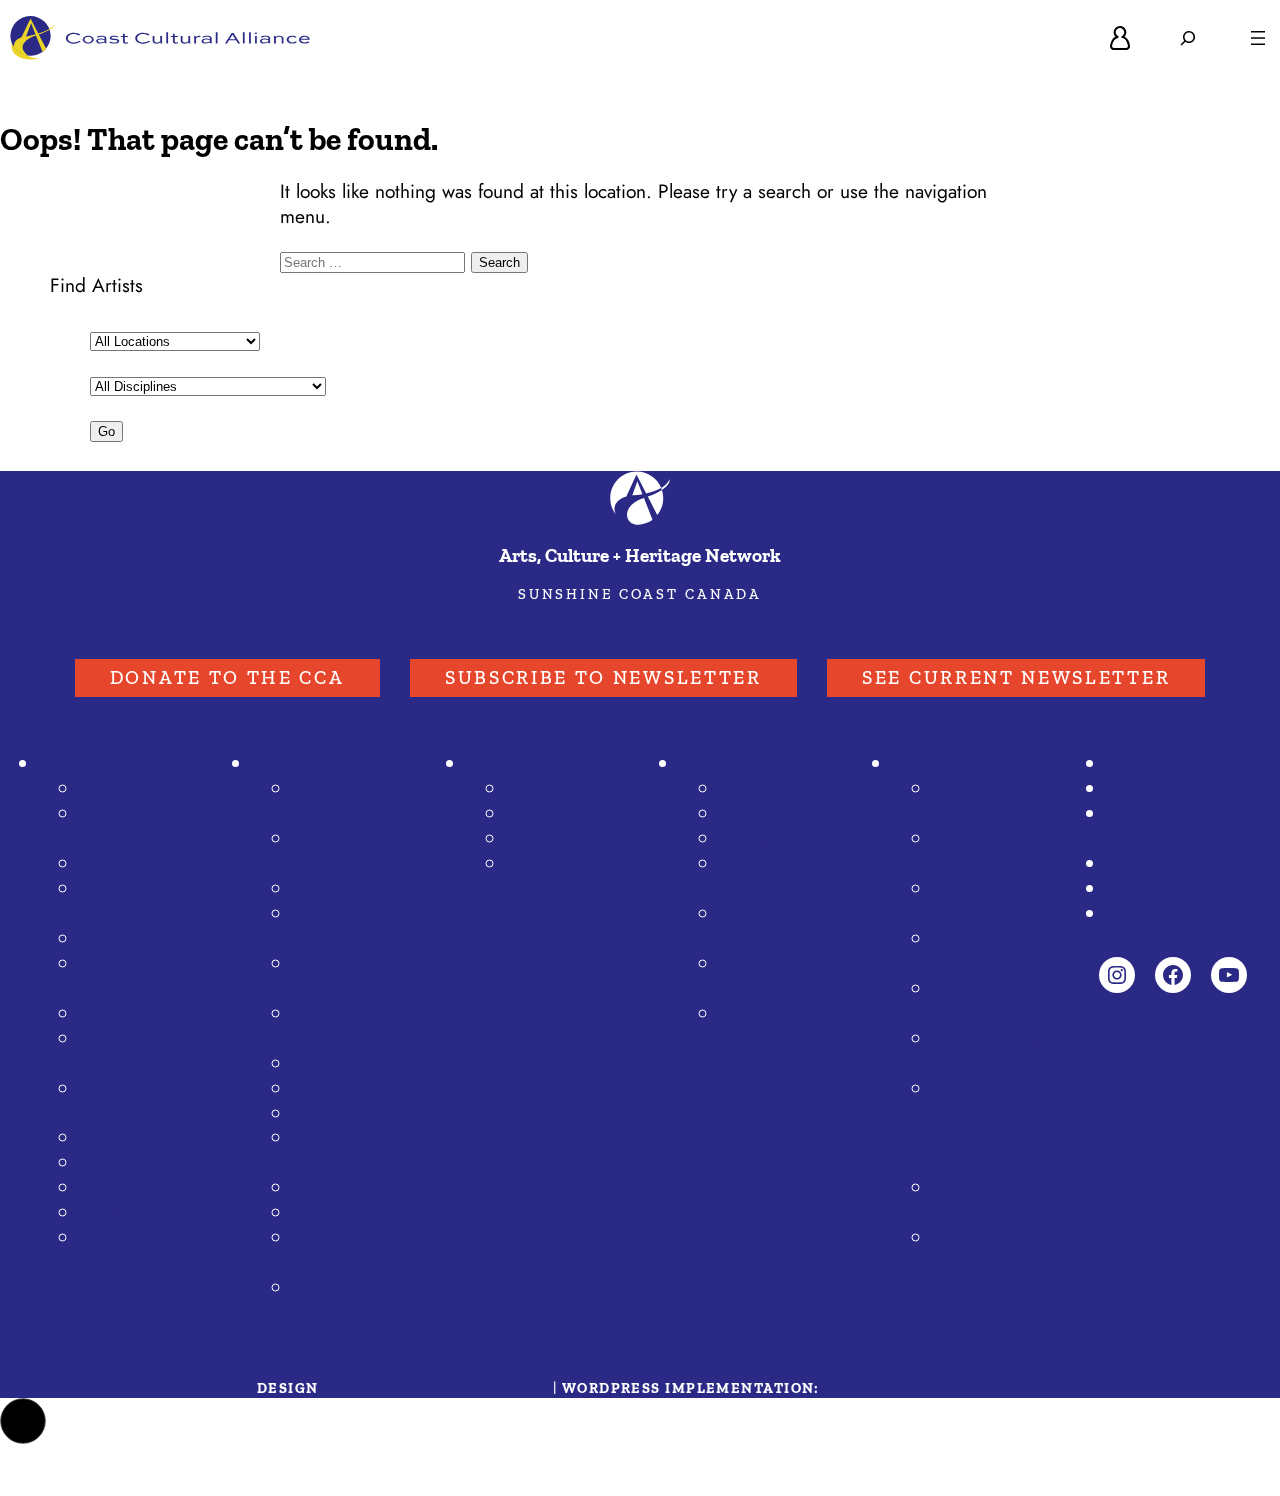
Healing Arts (131, 1138)
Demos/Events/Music (784, 926)
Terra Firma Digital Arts (436, 1388)
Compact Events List (358, 926)
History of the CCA (988, 1051)
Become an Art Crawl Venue (780, 1026)
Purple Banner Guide (553, 764)
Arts (309, 1089)
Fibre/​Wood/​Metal (135, 901)
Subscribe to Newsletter (603, 677)
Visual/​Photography (131, 826)
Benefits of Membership (984, 951)
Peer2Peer (975, 1238)
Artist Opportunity (341, 1026)
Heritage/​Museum (120, 1101)
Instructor (118, 1213)
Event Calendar (314, 764)
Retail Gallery (134, 1014)
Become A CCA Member (1171, 826)
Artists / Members (115, 764)
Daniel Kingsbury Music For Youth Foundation (998, 1126)
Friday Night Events (771, 876)
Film (310, 1114)
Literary (323, 1188)
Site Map (1143, 914)
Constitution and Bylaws (999, 901)
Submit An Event (336, 801)
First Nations (344, 1288)
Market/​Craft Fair (132, 1051)
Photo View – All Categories (350, 851)
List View (544, 814)
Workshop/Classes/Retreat (359, 976)
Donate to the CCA (227, 677)
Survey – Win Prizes (777, 976)
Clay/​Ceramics (139, 864)
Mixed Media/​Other (138, 976)
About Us (930, 764)
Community (338, 1213)
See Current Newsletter (1016, 677)
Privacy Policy (1161, 889)
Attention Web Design (923, 1388)
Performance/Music (356, 1150)
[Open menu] (1258, 38)
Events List (335, 889)
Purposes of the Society (996, 851)
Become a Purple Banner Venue (565, 889)
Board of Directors (970, 1001)
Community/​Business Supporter (130, 1263)
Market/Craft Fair (345, 1250)
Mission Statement (973, 801)
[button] (23, 1421)
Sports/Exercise (358, 1064)
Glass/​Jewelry (136, 939)
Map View (548, 839)
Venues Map (770, 839)
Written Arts (129, 1188)
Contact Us (1150, 864)
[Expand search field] (1188, 38)
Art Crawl (718, 764)
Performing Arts (144, 1163)
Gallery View (559, 789)
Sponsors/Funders (1182, 764)
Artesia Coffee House (991, 1200)
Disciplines (124, 789)
